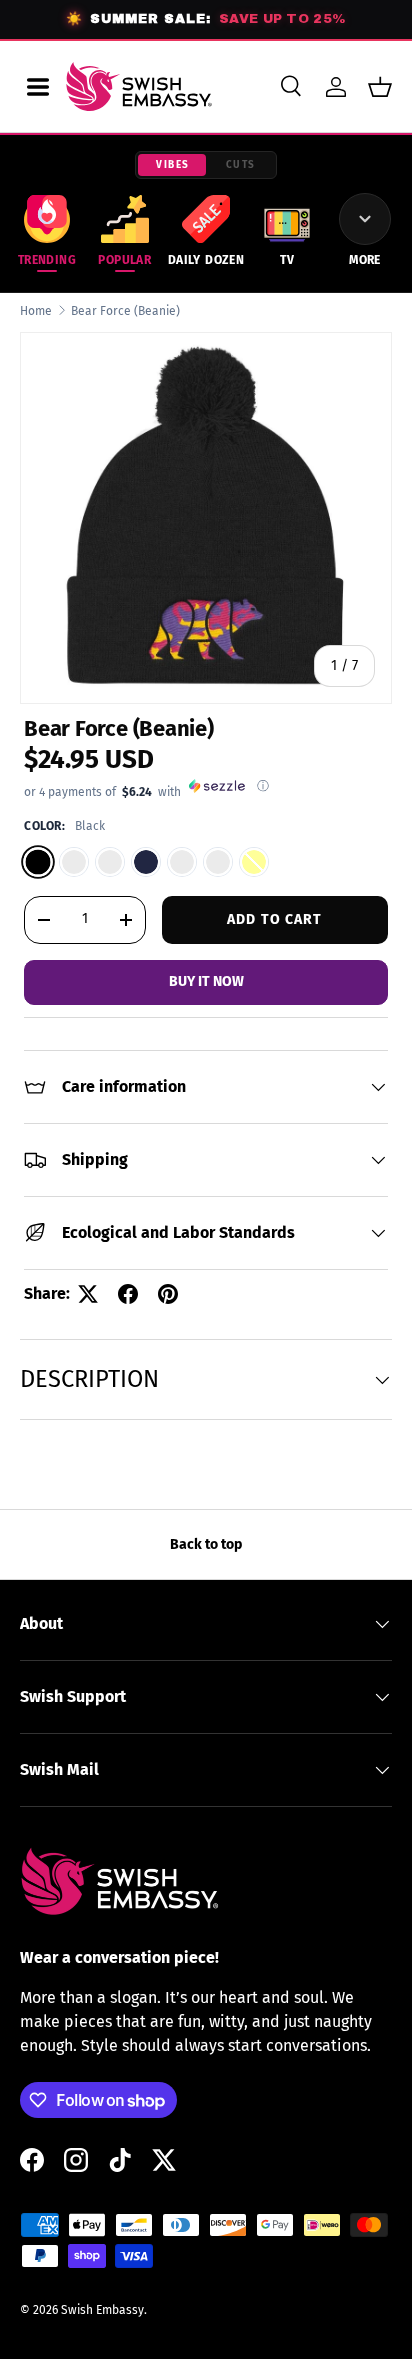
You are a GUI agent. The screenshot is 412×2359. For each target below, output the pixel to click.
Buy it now (206, 981)
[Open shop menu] (38, 87)
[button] (380, 87)
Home (36, 311)
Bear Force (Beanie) (125, 311)
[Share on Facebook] (128, 1294)
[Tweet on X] (88, 1294)
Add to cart (274, 919)
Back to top (206, 1544)
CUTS (241, 165)
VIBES (173, 165)
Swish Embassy (102, 2310)
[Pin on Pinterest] (168, 1294)
